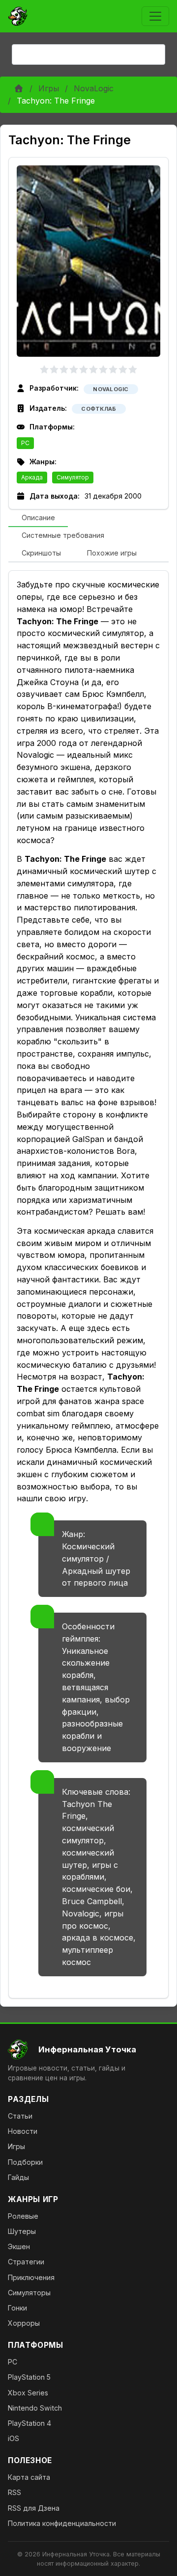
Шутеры (22, 2231)
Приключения (31, 2277)
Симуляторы (29, 2293)
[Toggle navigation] (155, 16)
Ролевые (23, 2216)
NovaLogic (94, 88)
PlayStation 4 (29, 2423)
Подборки (25, 2162)
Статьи (20, 2116)
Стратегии (26, 2262)
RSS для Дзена (34, 2508)
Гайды (18, 2177)
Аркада (32, 477)
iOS (14, 2438)
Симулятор (73, 477)
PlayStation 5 (29, 2377)
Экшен (19, 2246)
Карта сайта (29, 2477)
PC (25, 443)
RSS (15, 2492)
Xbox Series (28, 2393)
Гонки (17, 2308)
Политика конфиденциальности (62, 2523)
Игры (49, 88)
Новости (23, 2131)
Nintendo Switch (35, 2408)
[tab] (38, 518)
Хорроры (24, 2323)
